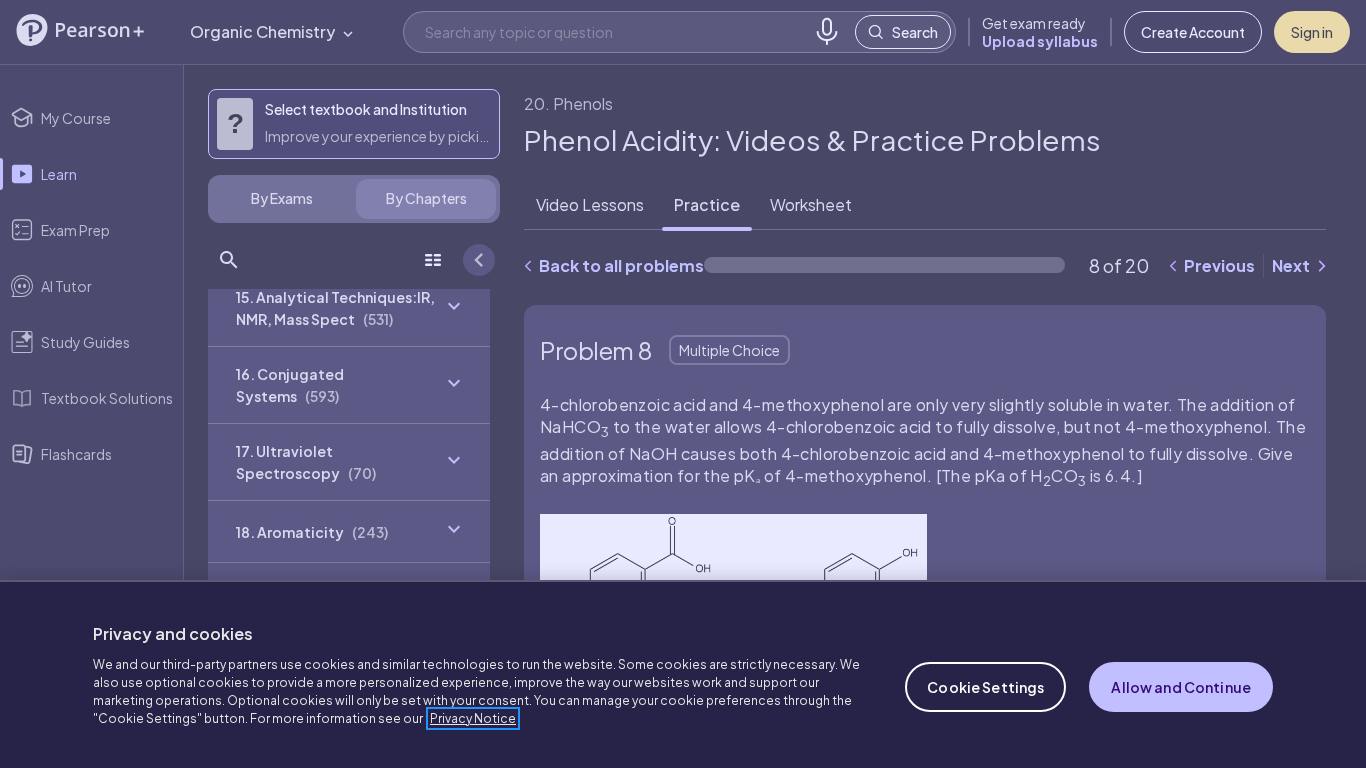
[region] (683, 674)
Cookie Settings (985, 687)
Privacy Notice (473, 718)
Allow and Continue (1181, 687)
